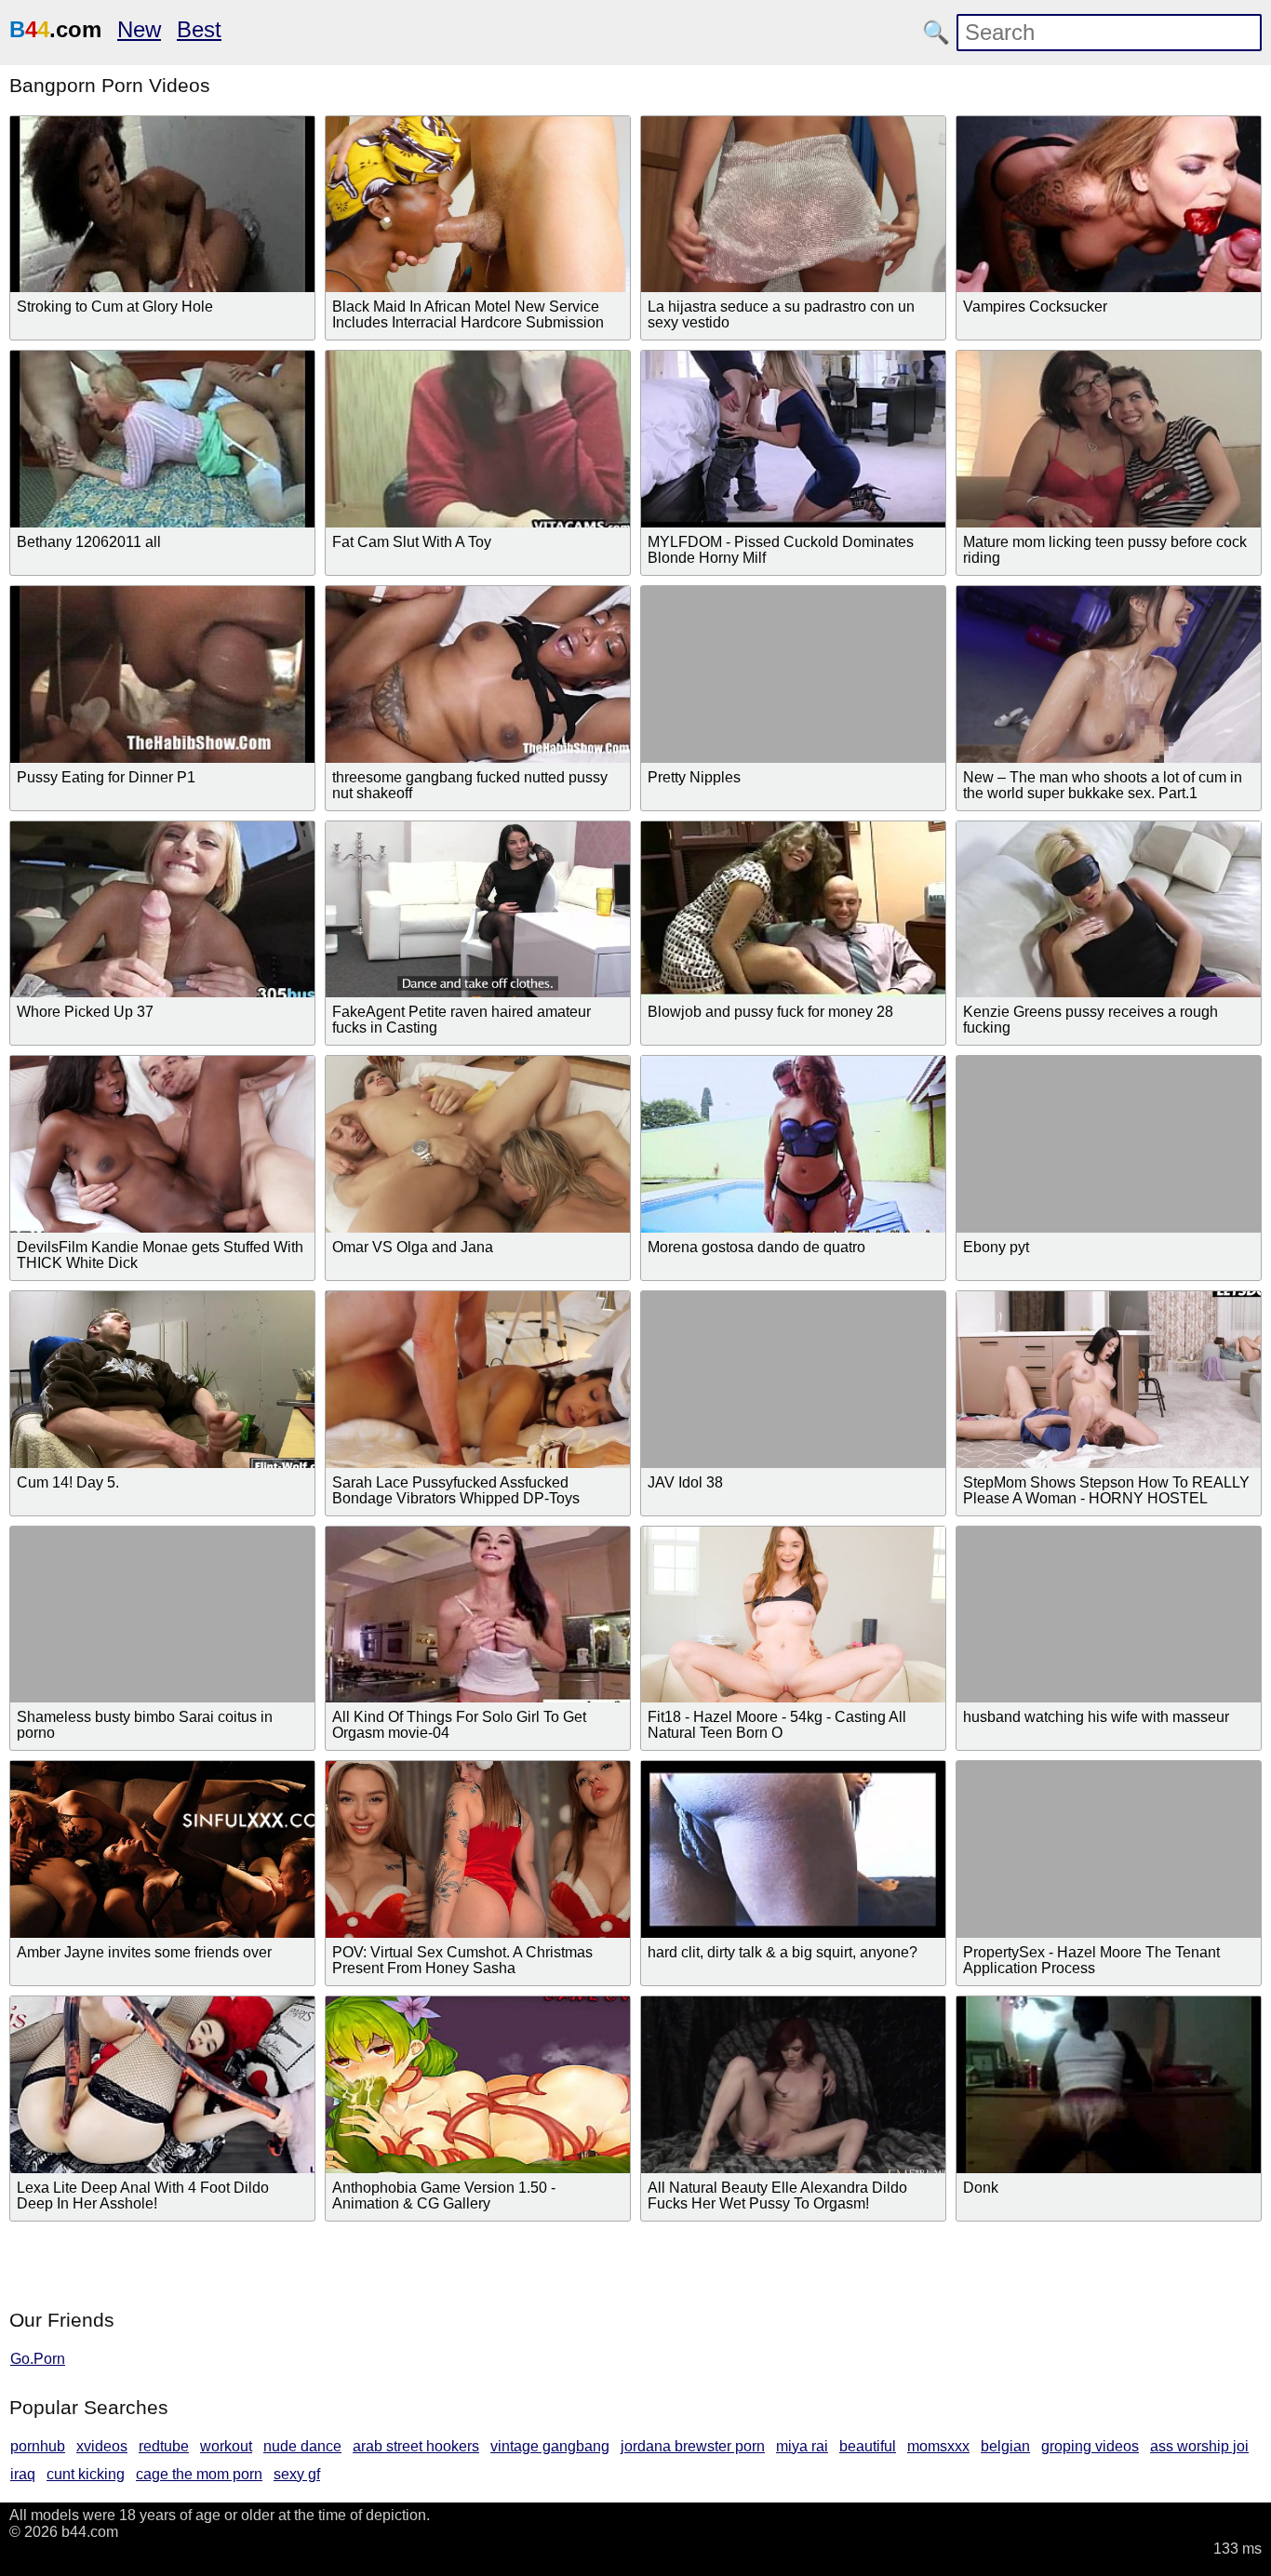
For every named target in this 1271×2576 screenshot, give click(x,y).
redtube (164, 2446)
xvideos (102, 2446)
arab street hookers (416, 2446)
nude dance (302, 2446)
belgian (1005, 2446)
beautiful (868, 2446)
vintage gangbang (550, 2446)
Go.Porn (38, 2359)
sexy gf (297, 2474)
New (139, 29)
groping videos (1090, 2446)
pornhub (38, 2446)
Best (199, 29)
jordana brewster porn (693, 2446)
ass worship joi (1199, 2446)
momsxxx (938, 2446)
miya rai (802, 2446)
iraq (23, 2474)
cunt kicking (86, 2474)
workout (226, 2446)
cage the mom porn (199, 2474)
